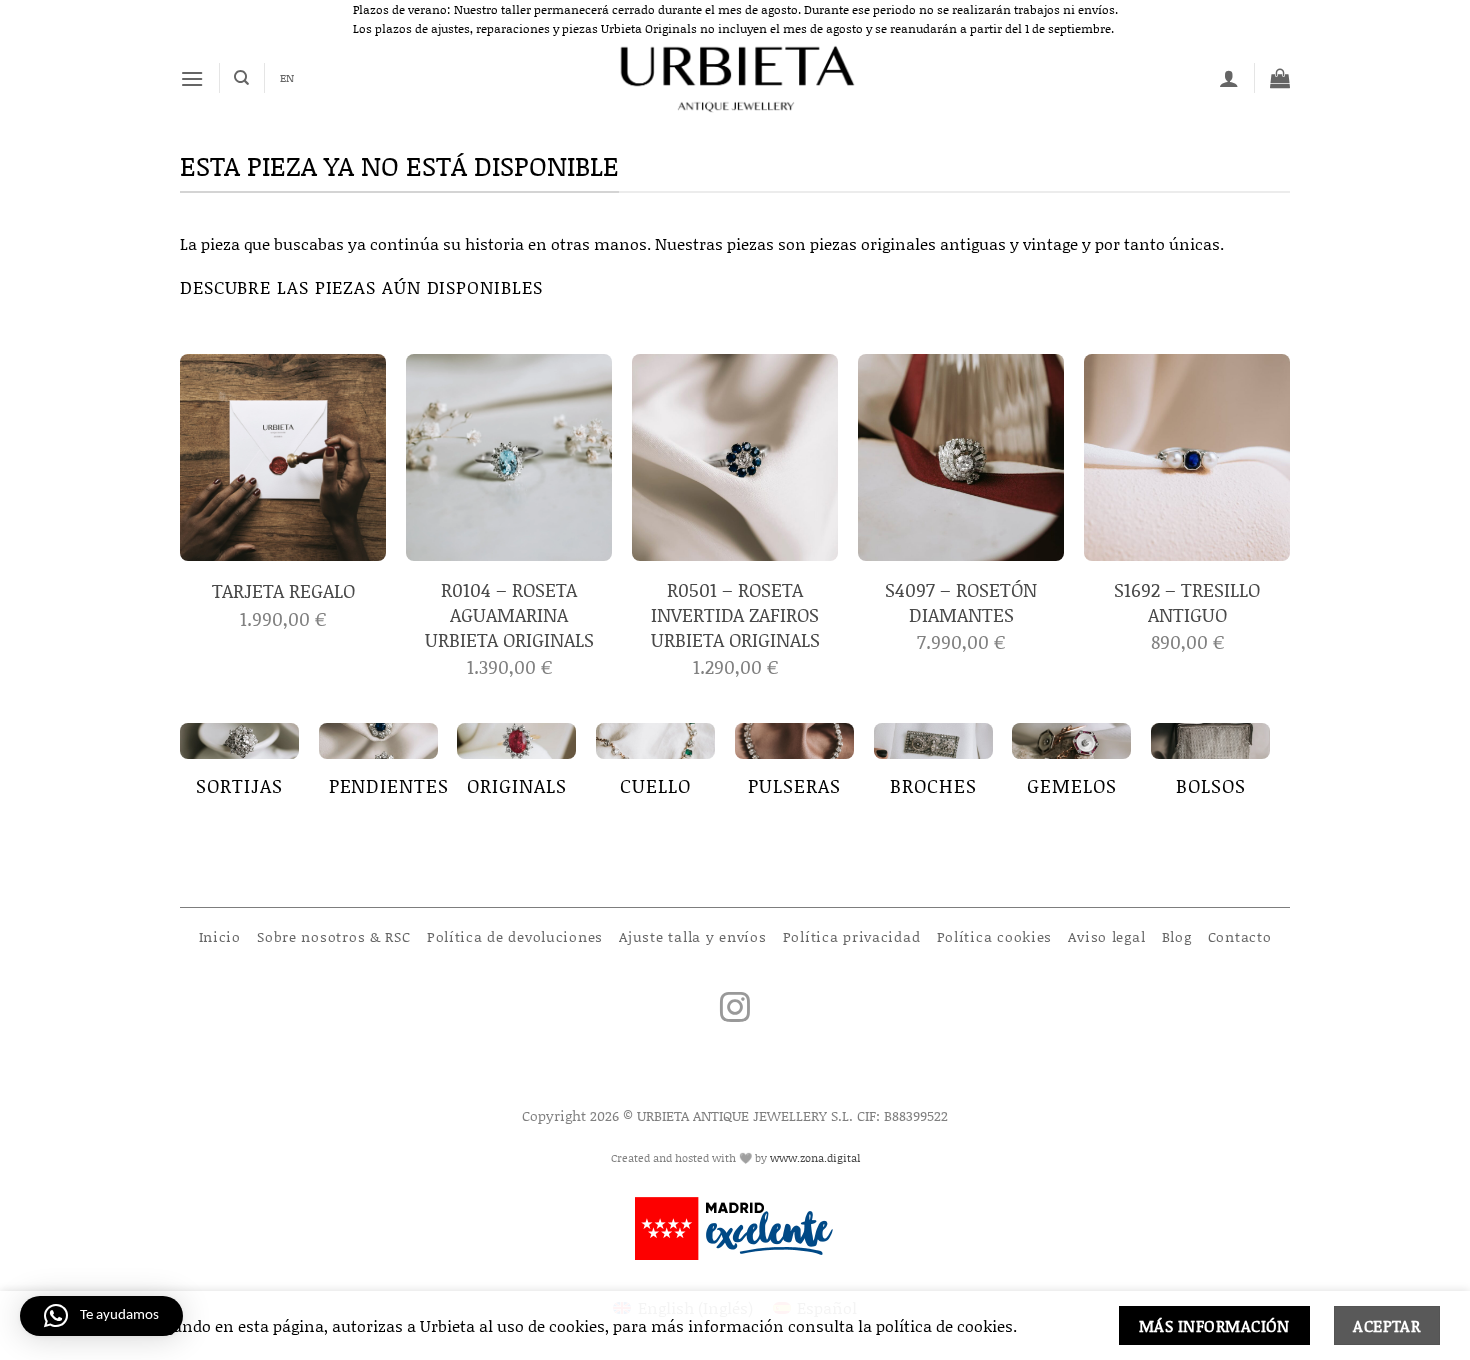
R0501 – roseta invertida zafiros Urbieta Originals (735, 615)
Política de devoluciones (515, 936)
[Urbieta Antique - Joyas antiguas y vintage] (735, 78)
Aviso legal (1106, 936)
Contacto (1240, 936)
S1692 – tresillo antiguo (1187, 603)
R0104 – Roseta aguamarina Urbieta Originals (509, 615)
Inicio (220, 936)
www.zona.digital (815, 1158)
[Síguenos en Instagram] (735, 1009)
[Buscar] (241, 78)
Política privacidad (852, 936)
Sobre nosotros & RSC (333, 936)
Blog (1177, 936)
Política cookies (995, 936)
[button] (192, 78)
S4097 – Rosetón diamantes (961, 603)
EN (287, 78)
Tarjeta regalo (283, 591)
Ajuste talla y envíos (692, 936)
